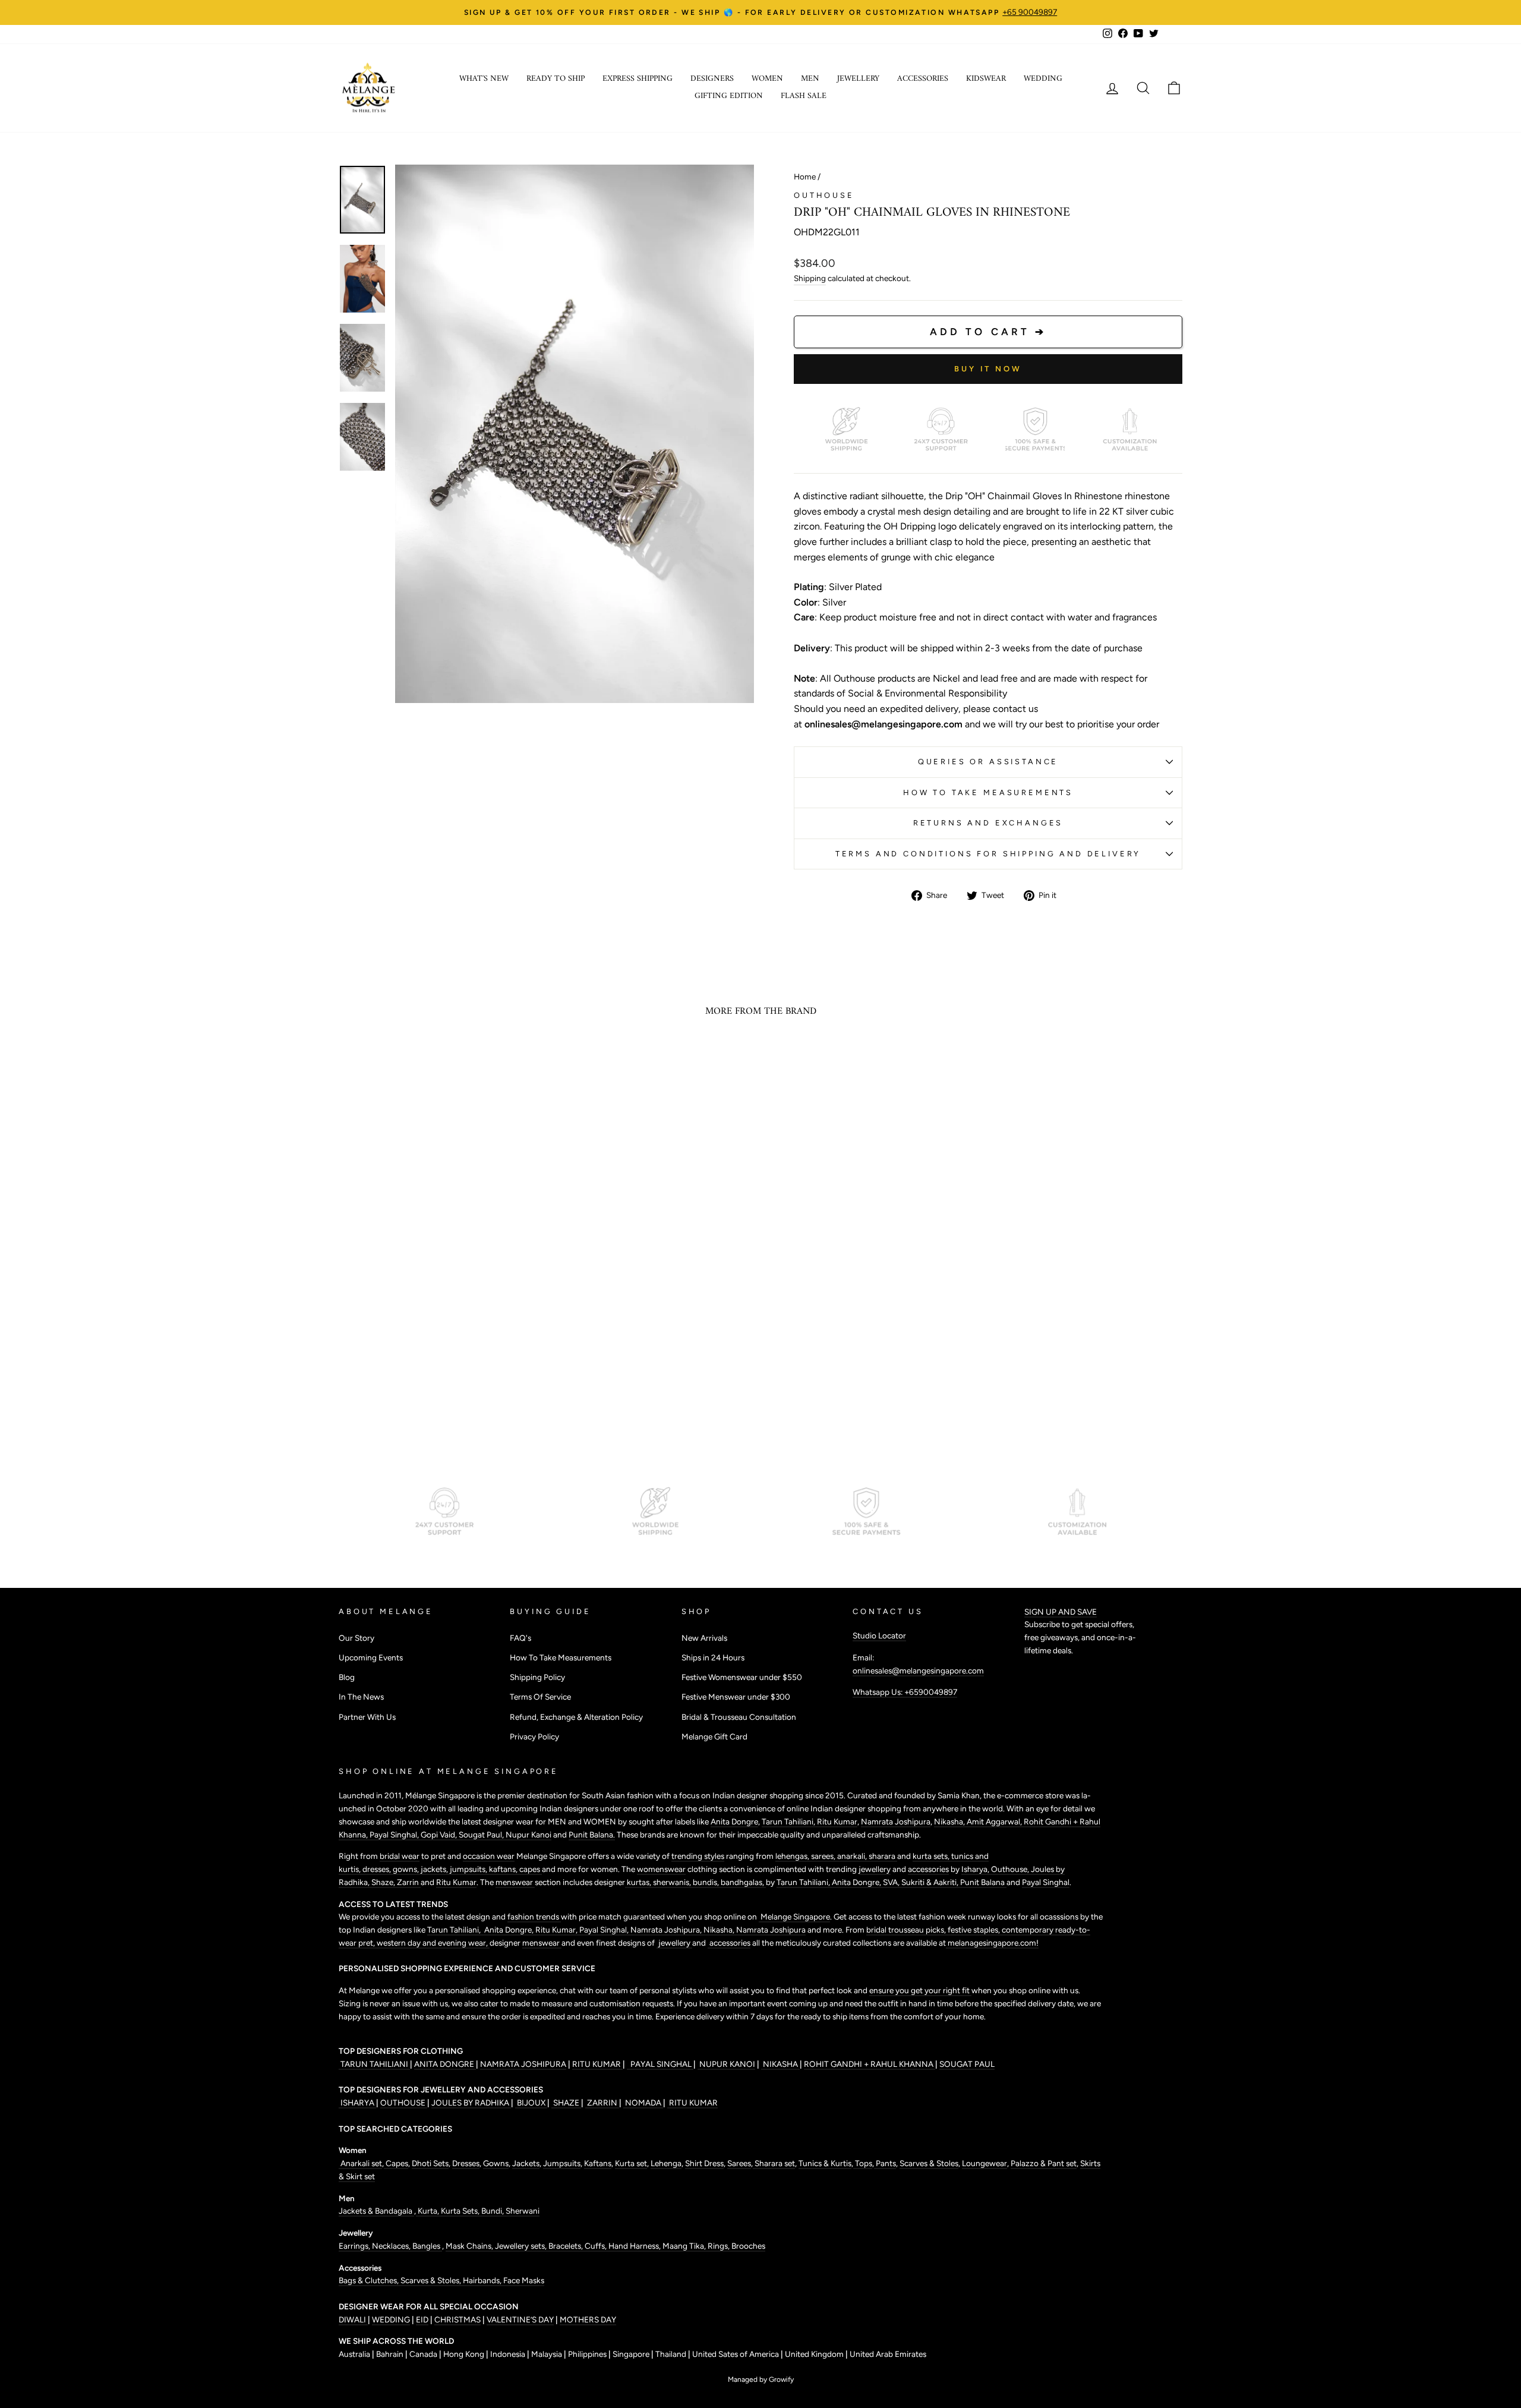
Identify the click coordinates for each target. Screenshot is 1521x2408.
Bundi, (493, 2211)
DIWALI (353, 2319)
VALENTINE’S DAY (520, 2319)
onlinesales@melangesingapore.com (918, 1671)
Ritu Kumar (837, 1821)
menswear (515, 1882)
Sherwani (523, 2211)
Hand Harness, (635, 2246)
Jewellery (858, 79)
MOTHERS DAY (588, 2319)
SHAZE (566, 2103)
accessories (928, 1869)
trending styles (698, 1856)
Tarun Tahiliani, (789, 1821)
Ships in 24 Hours (713, 1657)
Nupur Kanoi (528, 1835)
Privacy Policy (534, 1736)
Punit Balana (983, 1882)
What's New (484, 79)
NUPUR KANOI (726, 2064)
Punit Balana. (592, 1835)
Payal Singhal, (395, 1835)
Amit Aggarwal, (995, 1821)
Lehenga (666, 2163)
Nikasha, (950, 1821)
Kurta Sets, (461, 2211)
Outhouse (824, 195)
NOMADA (643, 2103)
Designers (712, 79)
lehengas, (793, 1856)
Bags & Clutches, (370, 2280)
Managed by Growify (761, 2379)
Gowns (496, 2163)
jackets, (435, 1869)
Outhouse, (1011, 1869)
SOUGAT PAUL (967, 2064)
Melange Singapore (794, 1917)
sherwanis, (673, 1882)
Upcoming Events (371, 1657)
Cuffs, (597, 2246)
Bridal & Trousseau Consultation (739, 1717)
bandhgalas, (743, 1882)
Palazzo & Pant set (1044, 2163)
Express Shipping (638, 79)
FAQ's (520, 1638)
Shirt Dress (704, 2163)
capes (531, 1869)
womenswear (661, 1869)
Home (805, 176)
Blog (347, 1677)
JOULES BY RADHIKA (471, 2103)
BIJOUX (531, 2103)
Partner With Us (367, 1717)
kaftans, (504, 1869)
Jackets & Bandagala (376, 2211)
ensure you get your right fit (920, 1990)
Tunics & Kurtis (825, 2163)
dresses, (378, 1869)
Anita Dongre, (857, 1882)
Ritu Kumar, (557, 1930)
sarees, (824, 1856)
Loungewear (984, 2163)
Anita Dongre (734, 1821)
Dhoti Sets (430, 2163)
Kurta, (427, 2211)
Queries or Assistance (988, 762)
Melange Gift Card (714, 1736)
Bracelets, (567, 2246)
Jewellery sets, (522, 2246)
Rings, (720, 2246)
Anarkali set (360, 2163)
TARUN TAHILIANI (374, 2064)
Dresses (466, 2163)
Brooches (748, 2246)
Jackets (526, 2163)
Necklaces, (392, 2246)
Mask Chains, (470, 2246)
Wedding (1043, 79)
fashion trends (534, 1917)
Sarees (739, 2163)
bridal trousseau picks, (907, 1930)
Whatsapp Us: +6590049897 (905, 1692)
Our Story (356, 1638)
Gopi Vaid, (440, 1835)
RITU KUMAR (597, 2064)
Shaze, (384, 1882)
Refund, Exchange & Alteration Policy (576, 1717)
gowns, (407, 1869)
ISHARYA (357, 2103)
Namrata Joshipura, (667, 1930)
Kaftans (598, 2163)
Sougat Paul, (482, 1835)
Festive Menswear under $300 (736, 1697)
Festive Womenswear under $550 (742, 1677)
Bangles (427, 2246)
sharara (883, 1856)
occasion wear (489, 1856)
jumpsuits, (469, 1869)
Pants (885, 2163)
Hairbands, (483, 2280)
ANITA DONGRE (445, 2064)
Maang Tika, (685, 2246)
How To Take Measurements (988, 792)
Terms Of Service (540, 1697)
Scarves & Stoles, (432, 2280)
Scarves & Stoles (929, 2163)
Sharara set (774, 2163)
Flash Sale (804, 96)
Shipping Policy (537, 1677)
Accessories (923, 79)
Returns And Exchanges (988, 823)
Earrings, (355, 2246)
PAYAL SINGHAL (660, 2064)
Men (810, 79)
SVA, (892, 1882)
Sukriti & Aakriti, (931, 1882)
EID (422, 2319)
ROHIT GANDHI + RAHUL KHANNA (870, 2064)
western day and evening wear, (433, 1943)
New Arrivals (704, 1638)
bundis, (707, 1882)
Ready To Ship (556, 79)
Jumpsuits (562, 2163)
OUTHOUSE (404, 2103)
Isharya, (976, 1869)
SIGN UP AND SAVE (1061, 1612)
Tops (863, 2163)
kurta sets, (932, 1856)
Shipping (810, 278)
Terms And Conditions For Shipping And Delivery (988, 854)
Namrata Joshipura (896, 1821)
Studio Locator (879, 1635)
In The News (361, 1697)
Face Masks (524, 2280)
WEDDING (391, 2319)
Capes (396, 2163)
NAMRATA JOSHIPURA (523, 2064)
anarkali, (853, 1856)
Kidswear (986, 79)
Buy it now (988, 369)
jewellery (875, 1869)
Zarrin (409, 1882)
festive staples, (975, 1930)
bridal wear (400, 1856)
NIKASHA (780, 2064)
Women (767, 79)
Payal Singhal (1046, 1882)
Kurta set (631, 2163)
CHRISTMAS (457, 2319)
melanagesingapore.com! (992, 1943)
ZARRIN (602, 2103)
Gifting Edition (729, 96)
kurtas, (639, 1882)
